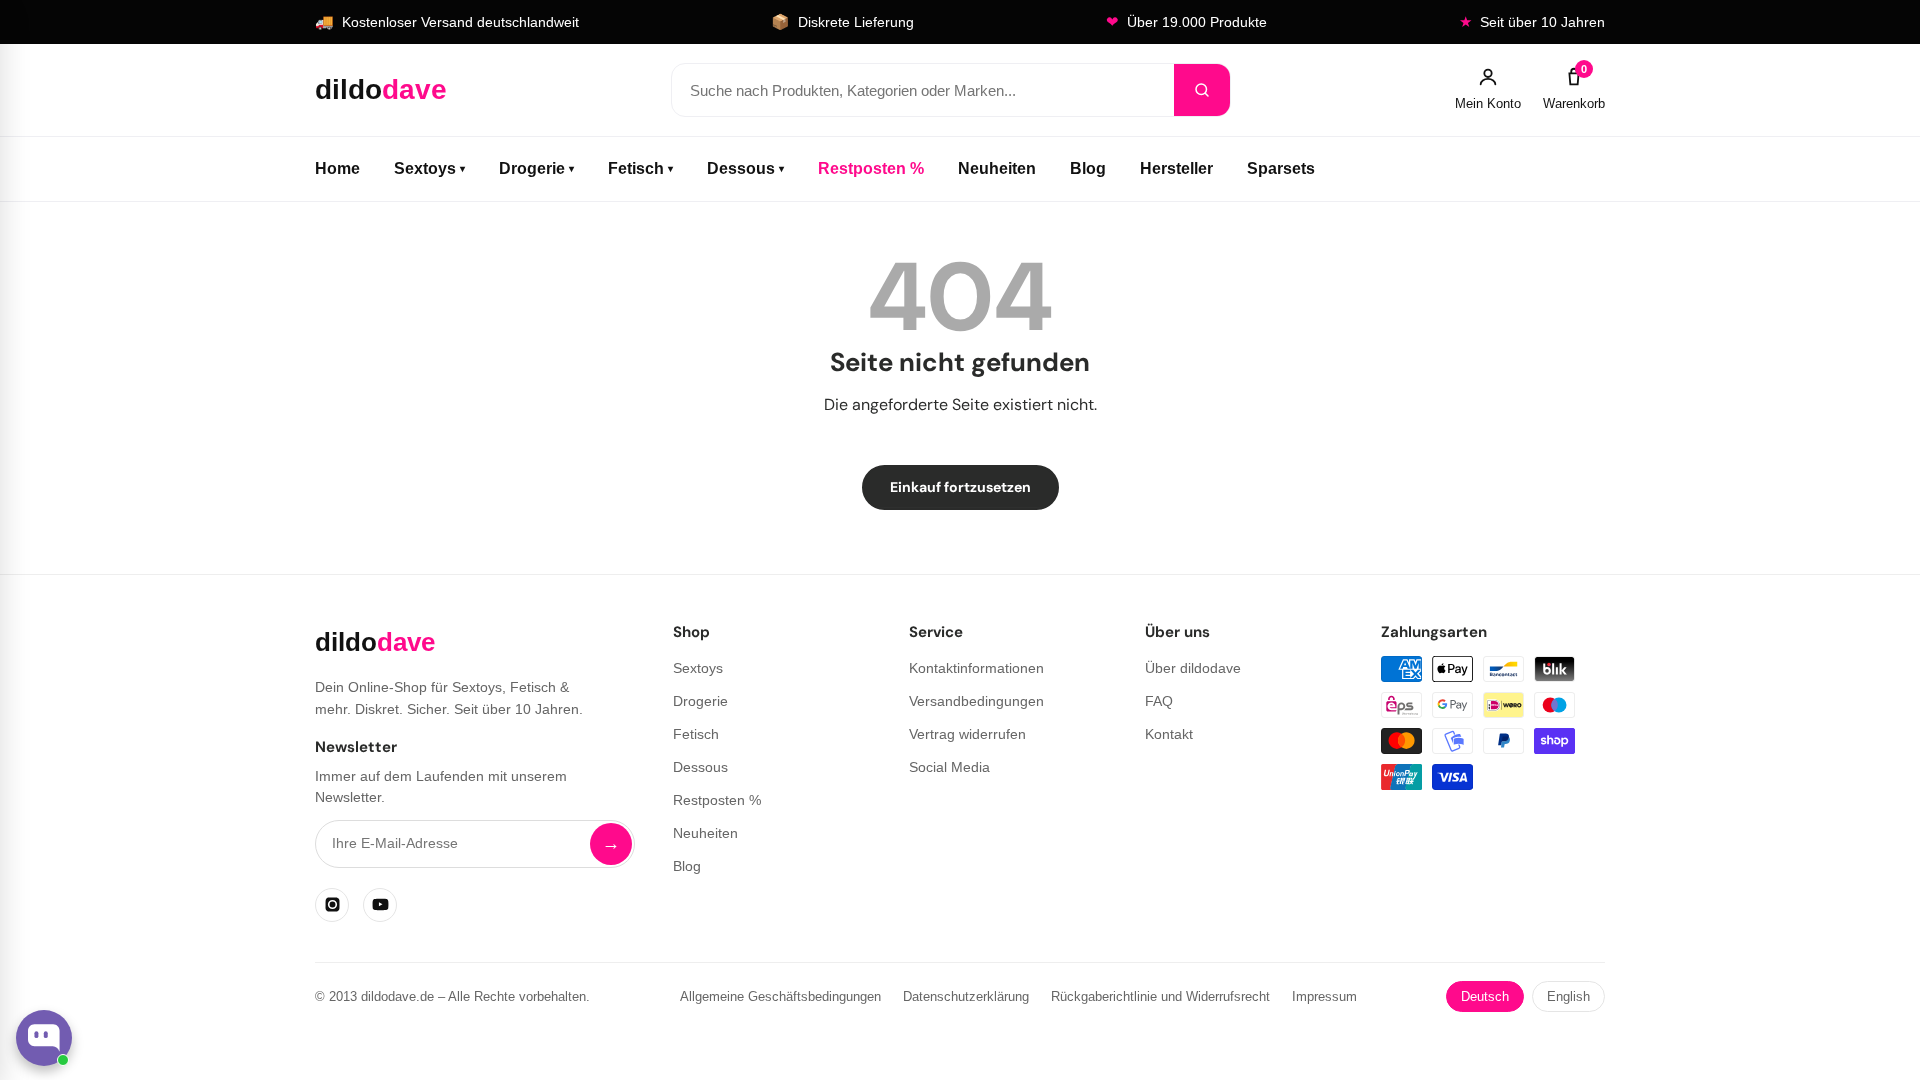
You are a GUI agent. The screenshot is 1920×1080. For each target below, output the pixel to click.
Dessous (745, 168)
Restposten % (871, 168)
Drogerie (536, 168)
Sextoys (429, 168)
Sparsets (1281, 168)
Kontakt (1169, 734)
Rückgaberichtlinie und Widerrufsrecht (1160, 996)
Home (337, 168)
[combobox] (923, 90)
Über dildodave (1193, 668)
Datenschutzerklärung (966, 996)
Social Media (949, 767)
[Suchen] (1202, 90)
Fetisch (640, 168)
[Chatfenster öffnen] (44, 1038)
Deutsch (1485, 996)
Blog (1088, 168)
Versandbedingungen (976, 701)
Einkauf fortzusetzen (960, 487)
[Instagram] (332, 905)
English (1568, 996)
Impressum (1324, 996)
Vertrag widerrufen (967, 734)
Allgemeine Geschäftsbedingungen (780, 996)
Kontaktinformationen (976, 668)
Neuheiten (997, 168)
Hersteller (1176, 168)
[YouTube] (380, 905)
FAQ (1159, 701)
